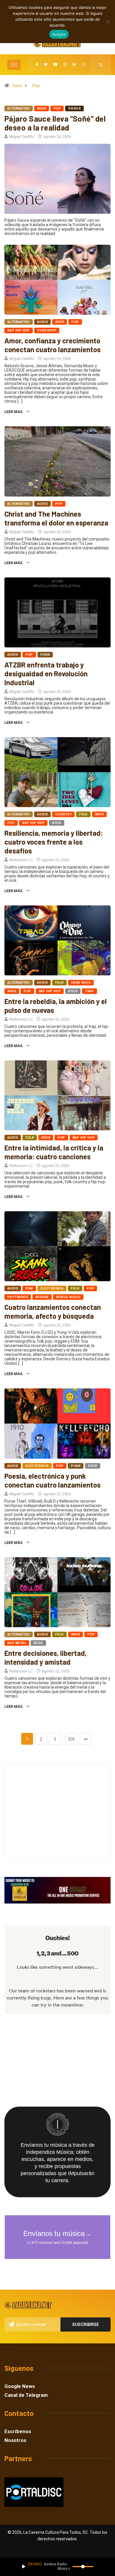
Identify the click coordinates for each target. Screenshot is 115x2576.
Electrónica (52, 1288)
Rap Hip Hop (19, 330)
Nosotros (15, 2440)
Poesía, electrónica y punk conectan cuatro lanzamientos (52, 1480)
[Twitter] (46, 65)
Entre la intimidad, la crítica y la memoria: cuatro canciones (54, 1152)
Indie (42, 108)
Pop (36, 86)
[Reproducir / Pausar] (24, 2567)
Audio (42, 322)
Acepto (59, 34)
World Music (68, 1297)
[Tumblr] (83, 65)
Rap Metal (17, 1643)
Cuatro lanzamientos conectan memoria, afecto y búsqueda (53, 1311)
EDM (29, 1288)
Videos (74, 108)
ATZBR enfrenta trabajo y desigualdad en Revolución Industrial (46, 674)
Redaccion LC (21, 860)
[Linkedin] (74, 65)
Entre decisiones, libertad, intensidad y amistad (46, 1657)
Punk (45, 655)
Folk (83, 814)
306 (71, 1739)
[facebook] (37, 65)
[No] (108, 22)
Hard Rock (81, 983)
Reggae (42, 1297)
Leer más (13, 412)
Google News (20, 2386)
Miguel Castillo (22, 137)
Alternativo (19, 108)
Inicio (17, 86)
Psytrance (18, 1297)
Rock (57, 823)
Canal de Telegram (26, 2395)
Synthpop (47, 330)
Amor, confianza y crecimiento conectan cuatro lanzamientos (52, 345)
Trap (89, 991)
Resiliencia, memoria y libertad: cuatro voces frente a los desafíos (54, 842)
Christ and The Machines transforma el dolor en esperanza (56, 518)
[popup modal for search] (101, 65)
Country (63, 814)
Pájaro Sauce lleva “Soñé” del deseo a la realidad (55, 123)
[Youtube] (55, 65)
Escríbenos (18, 2431)
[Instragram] (65, 65)
